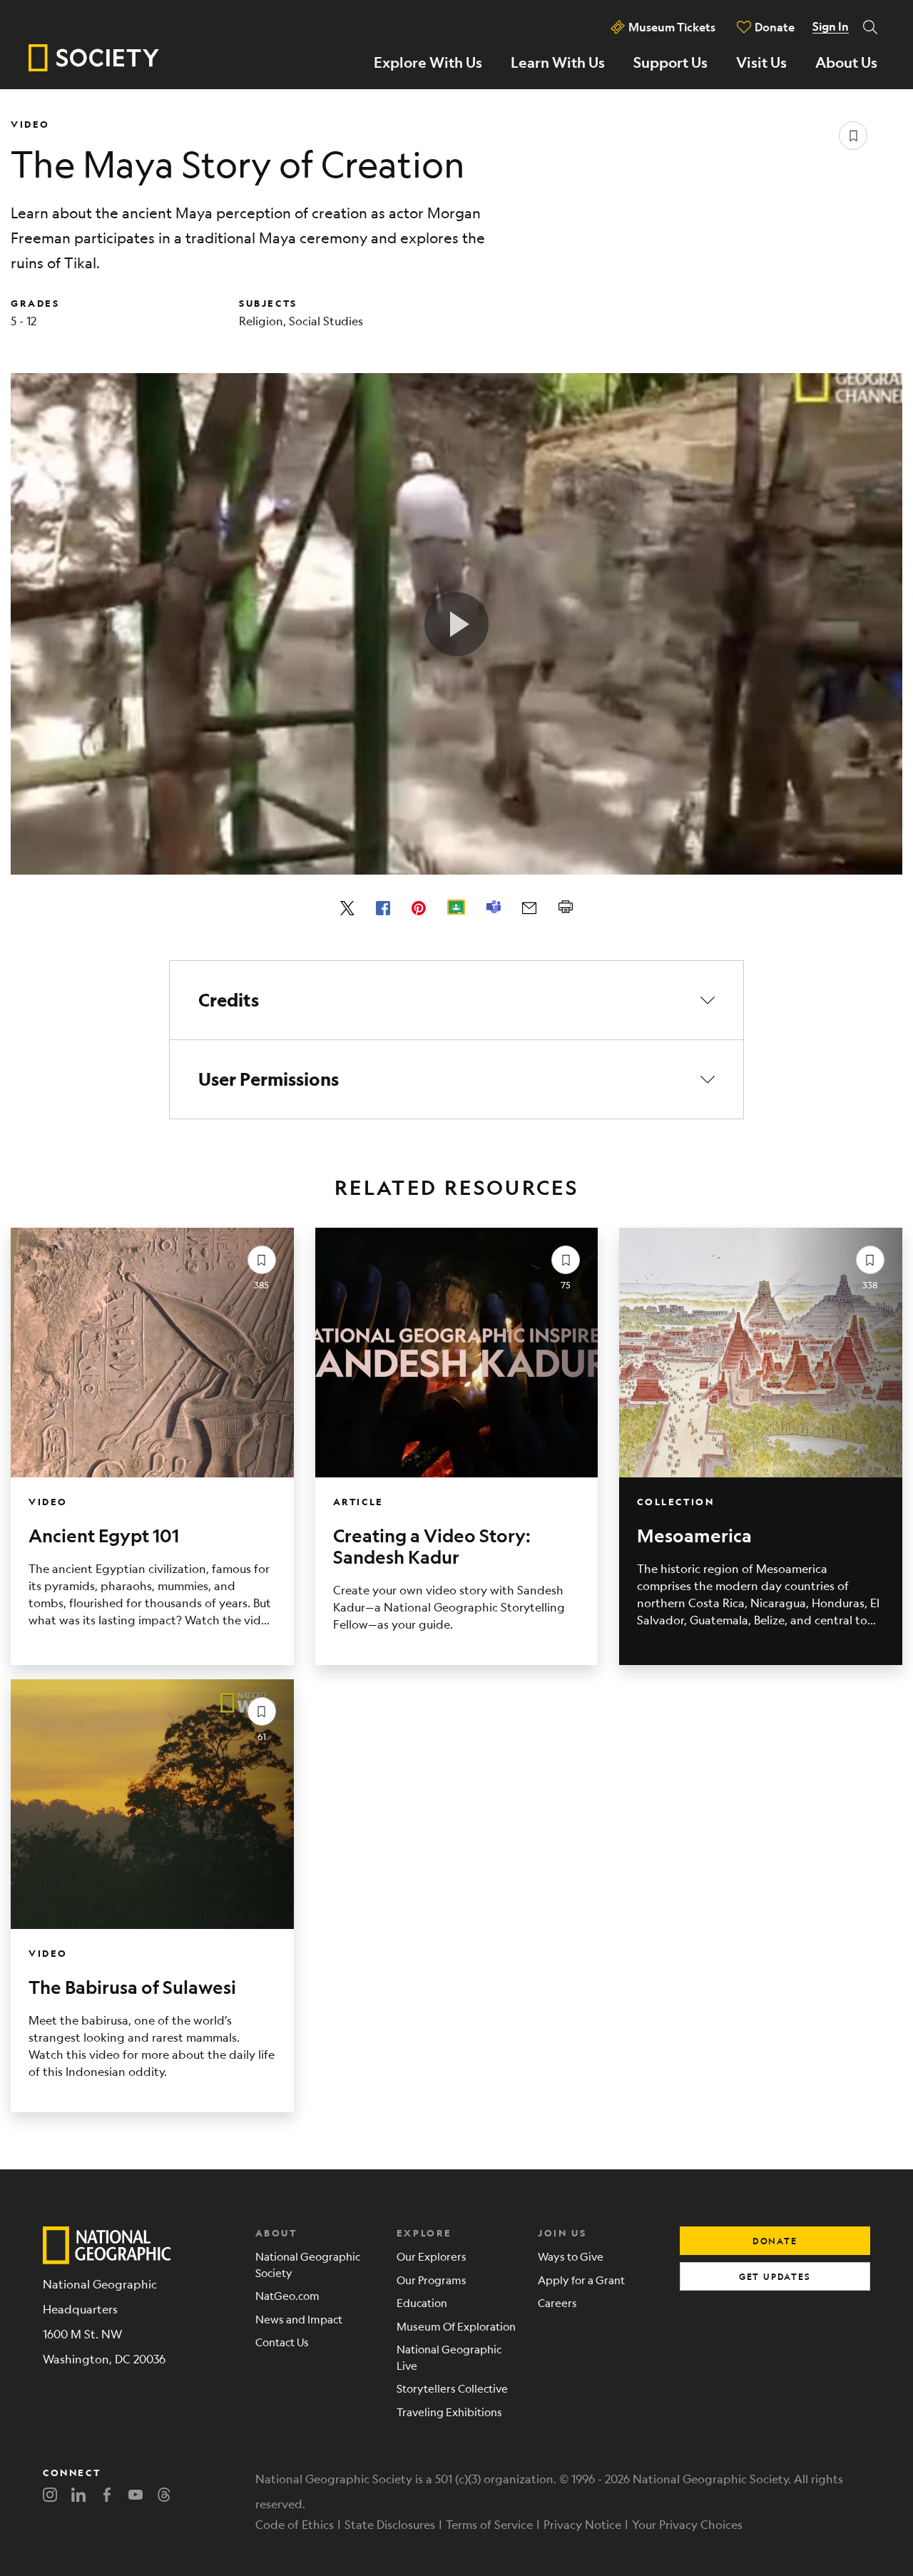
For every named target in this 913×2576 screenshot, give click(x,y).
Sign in (831, 26)
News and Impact (299, 2319)
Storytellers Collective (452, 2388)
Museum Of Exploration (456, 2326)
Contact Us (282, 2342)
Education (422, 2302)
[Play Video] (456, 624)
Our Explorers (432, 2256)
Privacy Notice (582, 2524)
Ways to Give (571, 2256)
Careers (557, 2302)
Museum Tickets (672, 27)
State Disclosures (390, 2524)
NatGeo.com (287, 2295)
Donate (775, 27)
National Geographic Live (449, 2357)
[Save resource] (853, 136)
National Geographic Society (308, 2264)
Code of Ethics (295, 2524)
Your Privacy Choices (687, 2524)
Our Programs (432, 2280)
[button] (457, 1000)
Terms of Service (489, 2524)
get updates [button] (775, 2276)
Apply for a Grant (581, 2280)
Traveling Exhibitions (449, 2412)
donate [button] (775, 2241)
